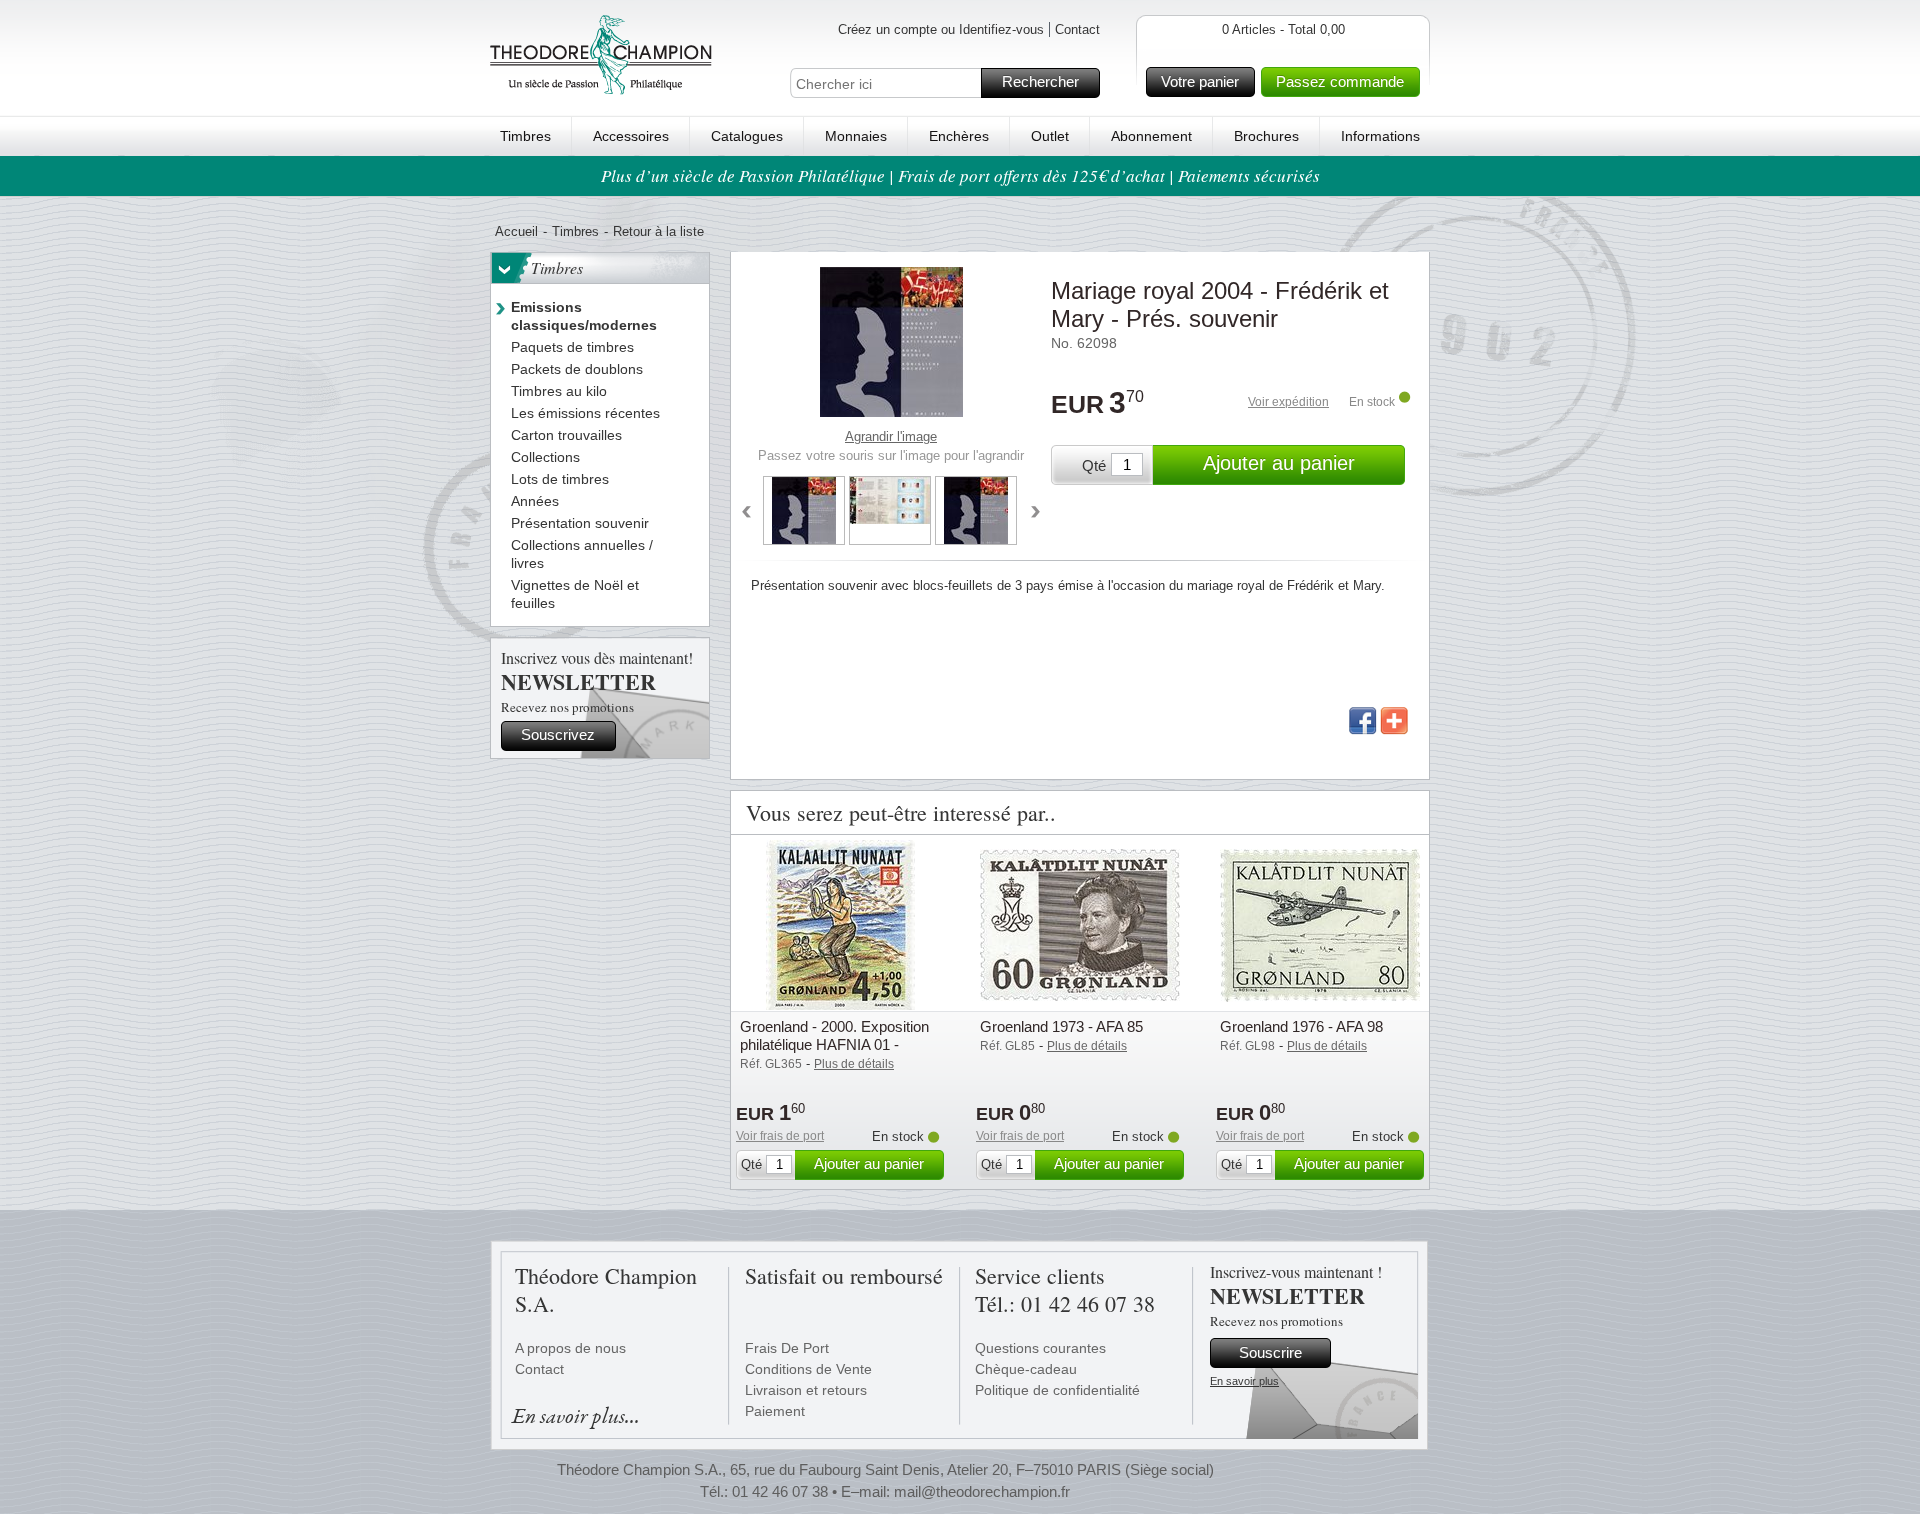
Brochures (1266, 136)
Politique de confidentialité (1057, 1390)
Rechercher (1040, 81)
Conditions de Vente (808, 1369)
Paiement (775, 1411)
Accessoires (631, 136)
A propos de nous (570, 1348)
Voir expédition (1288, 402)
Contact (1077, 29)
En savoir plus (1244, 1381)
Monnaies (856, 136)
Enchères (959, 136)
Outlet (1050, 136)
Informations (1380, 136)
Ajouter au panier (1279, 463)
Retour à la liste (658, 231)
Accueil (516, 231)
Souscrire (1270, 1352)
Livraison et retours (806, 1390)
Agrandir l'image (891, 436)
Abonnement (1151, 136)
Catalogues (747, 136)
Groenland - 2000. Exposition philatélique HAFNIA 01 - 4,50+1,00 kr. (834, 1044)
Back (746, 513)
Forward (1036, 513)
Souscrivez (558, 734)
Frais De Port (787, 1348)
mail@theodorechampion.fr (982, 1491)
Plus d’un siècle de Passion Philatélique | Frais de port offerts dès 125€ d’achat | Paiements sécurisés (960, 175)
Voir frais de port (780, 1136)
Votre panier (1200, 81)
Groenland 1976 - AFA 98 (1301, 1026)
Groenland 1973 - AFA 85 (1061, 1026)
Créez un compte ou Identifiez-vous (941, 29)
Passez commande (1340, 81)
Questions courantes (1040, 1348)
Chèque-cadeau (1026, 1369)
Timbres (525, 136)
